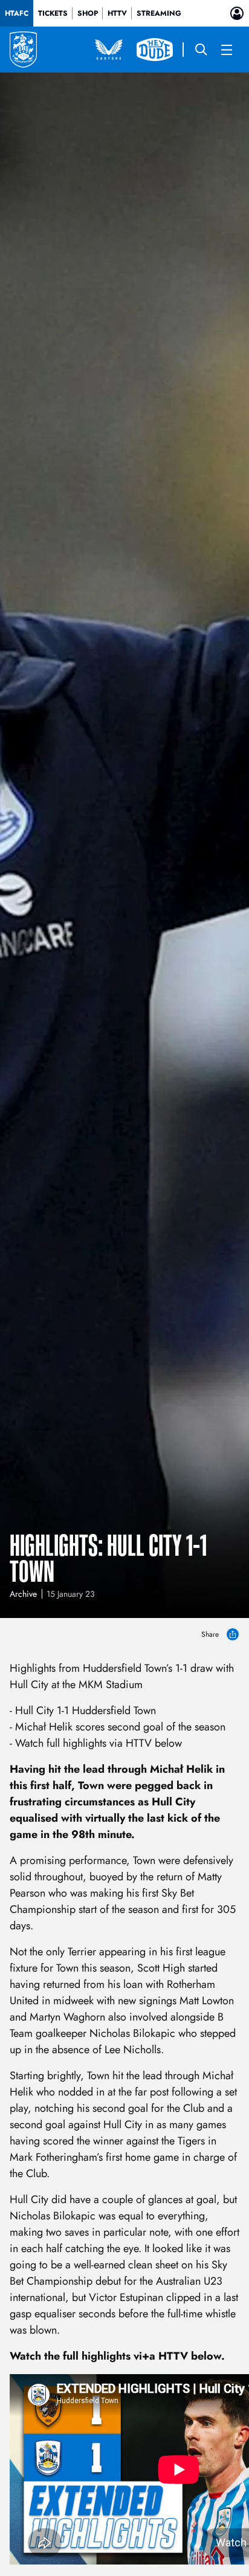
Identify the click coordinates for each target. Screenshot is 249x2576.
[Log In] (237, 13)
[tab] (17, 13)
